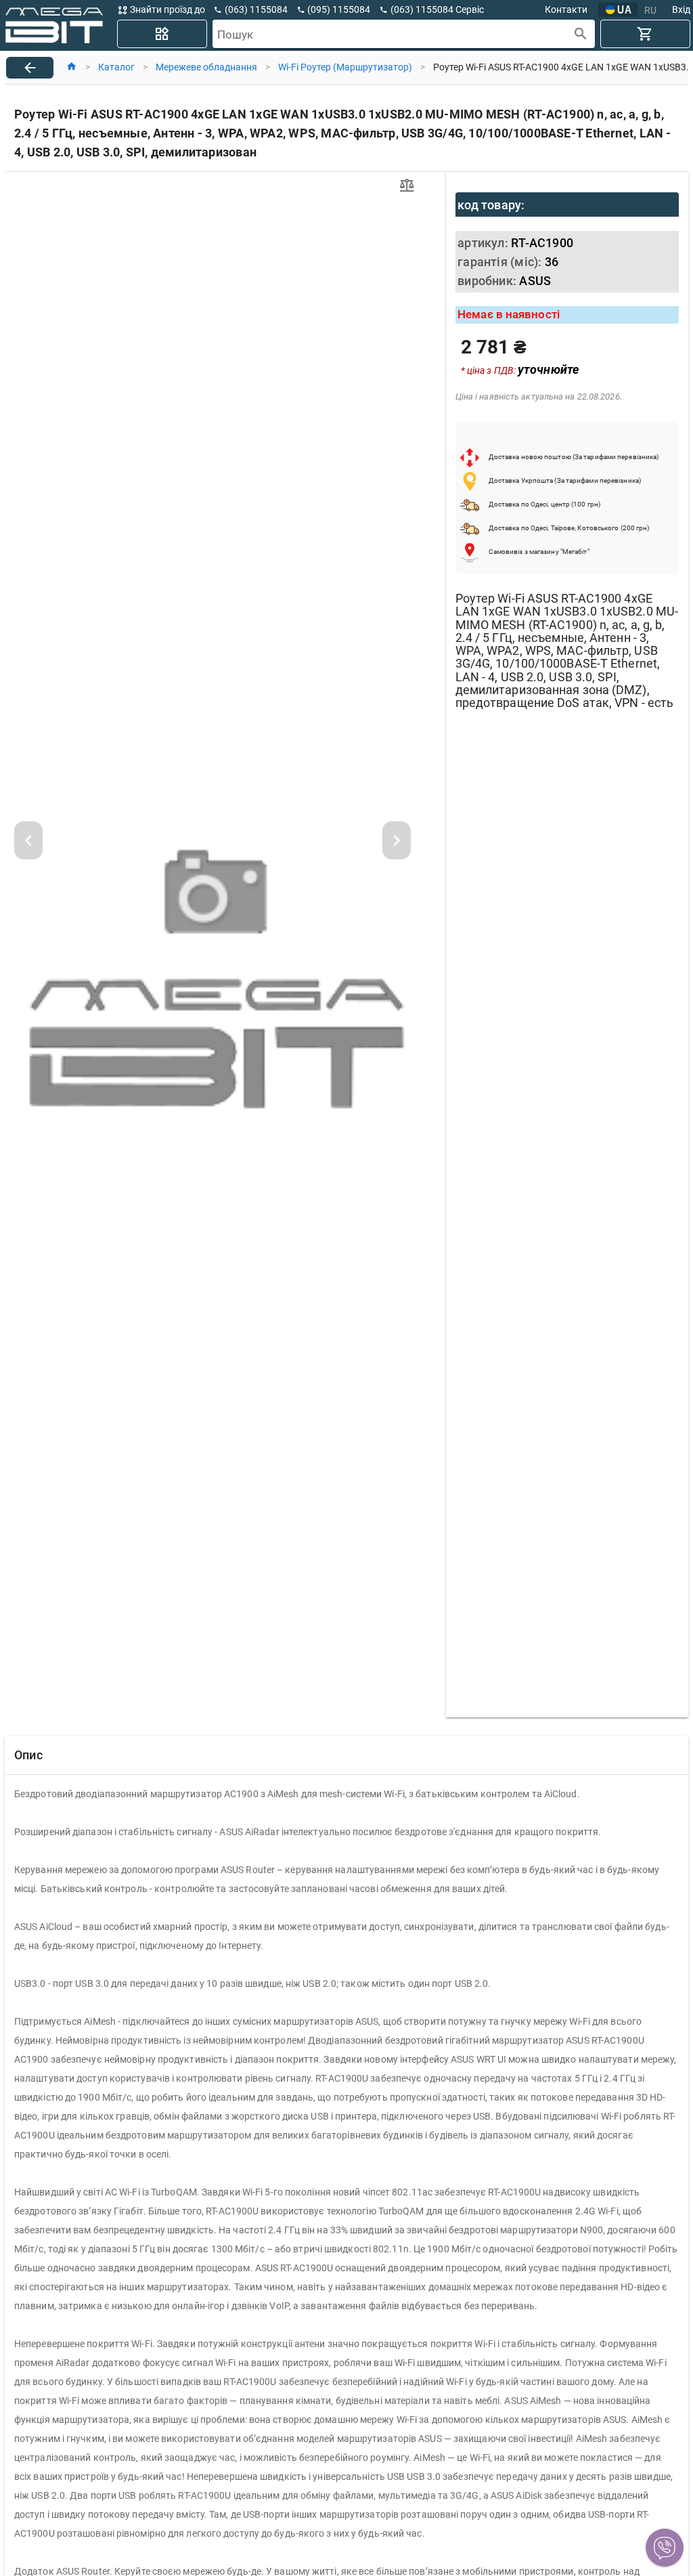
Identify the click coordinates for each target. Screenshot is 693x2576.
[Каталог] (162, 34)
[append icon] (581, 34)
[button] (665, 2548)
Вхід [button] (681, 9)
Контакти (566, 9)
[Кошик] (645, 34)
